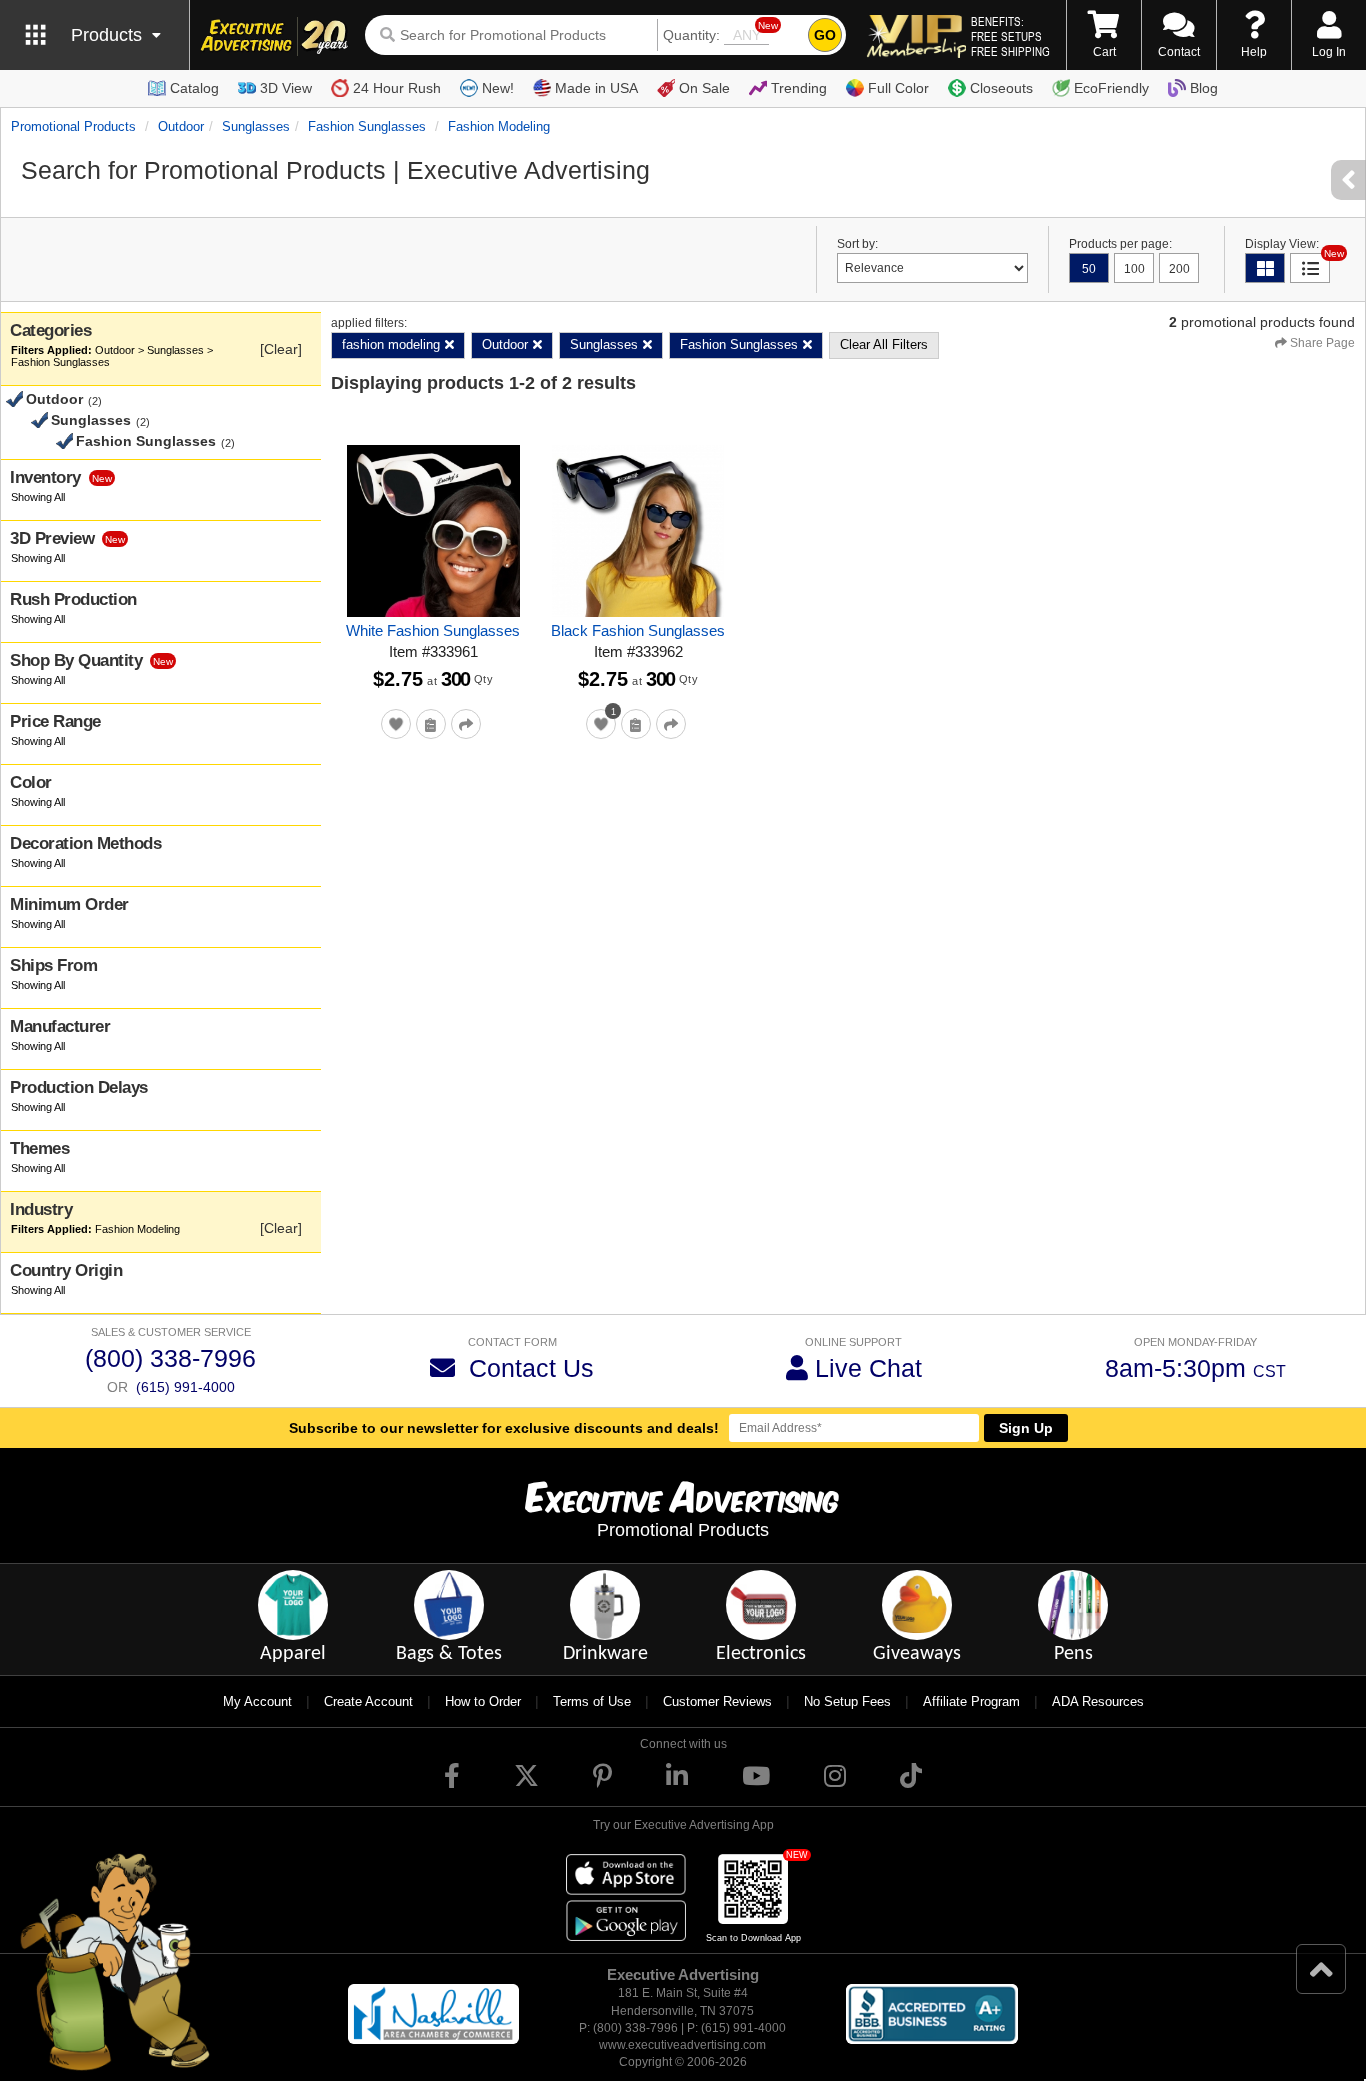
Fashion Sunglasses (367, 126)
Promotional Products (73, 126)
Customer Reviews (717, 1701)
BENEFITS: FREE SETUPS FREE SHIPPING (1010, 36)
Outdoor (181, 126)
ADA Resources (1098, 1701)
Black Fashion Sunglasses (638, 630)
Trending (799, 88)
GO (825, 35)
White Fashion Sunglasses (433, 630)
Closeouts (1001, 88)
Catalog (194, 88)
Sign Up (1026, 1428)
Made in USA (596, 88)
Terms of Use (592, 1701)
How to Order (483, 1701)
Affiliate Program (971, 1701)
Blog (1204, 88)
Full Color (898, 88)
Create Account (368, 1701)
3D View (286, 88)
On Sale (704, 88)
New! (498, 88)
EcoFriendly (1111, 88)
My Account (257, 1701)
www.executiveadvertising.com (682, 2045)
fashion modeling (499, 126)
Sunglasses (256, 126)
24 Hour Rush (397, 88)
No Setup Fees (847, 1701)
